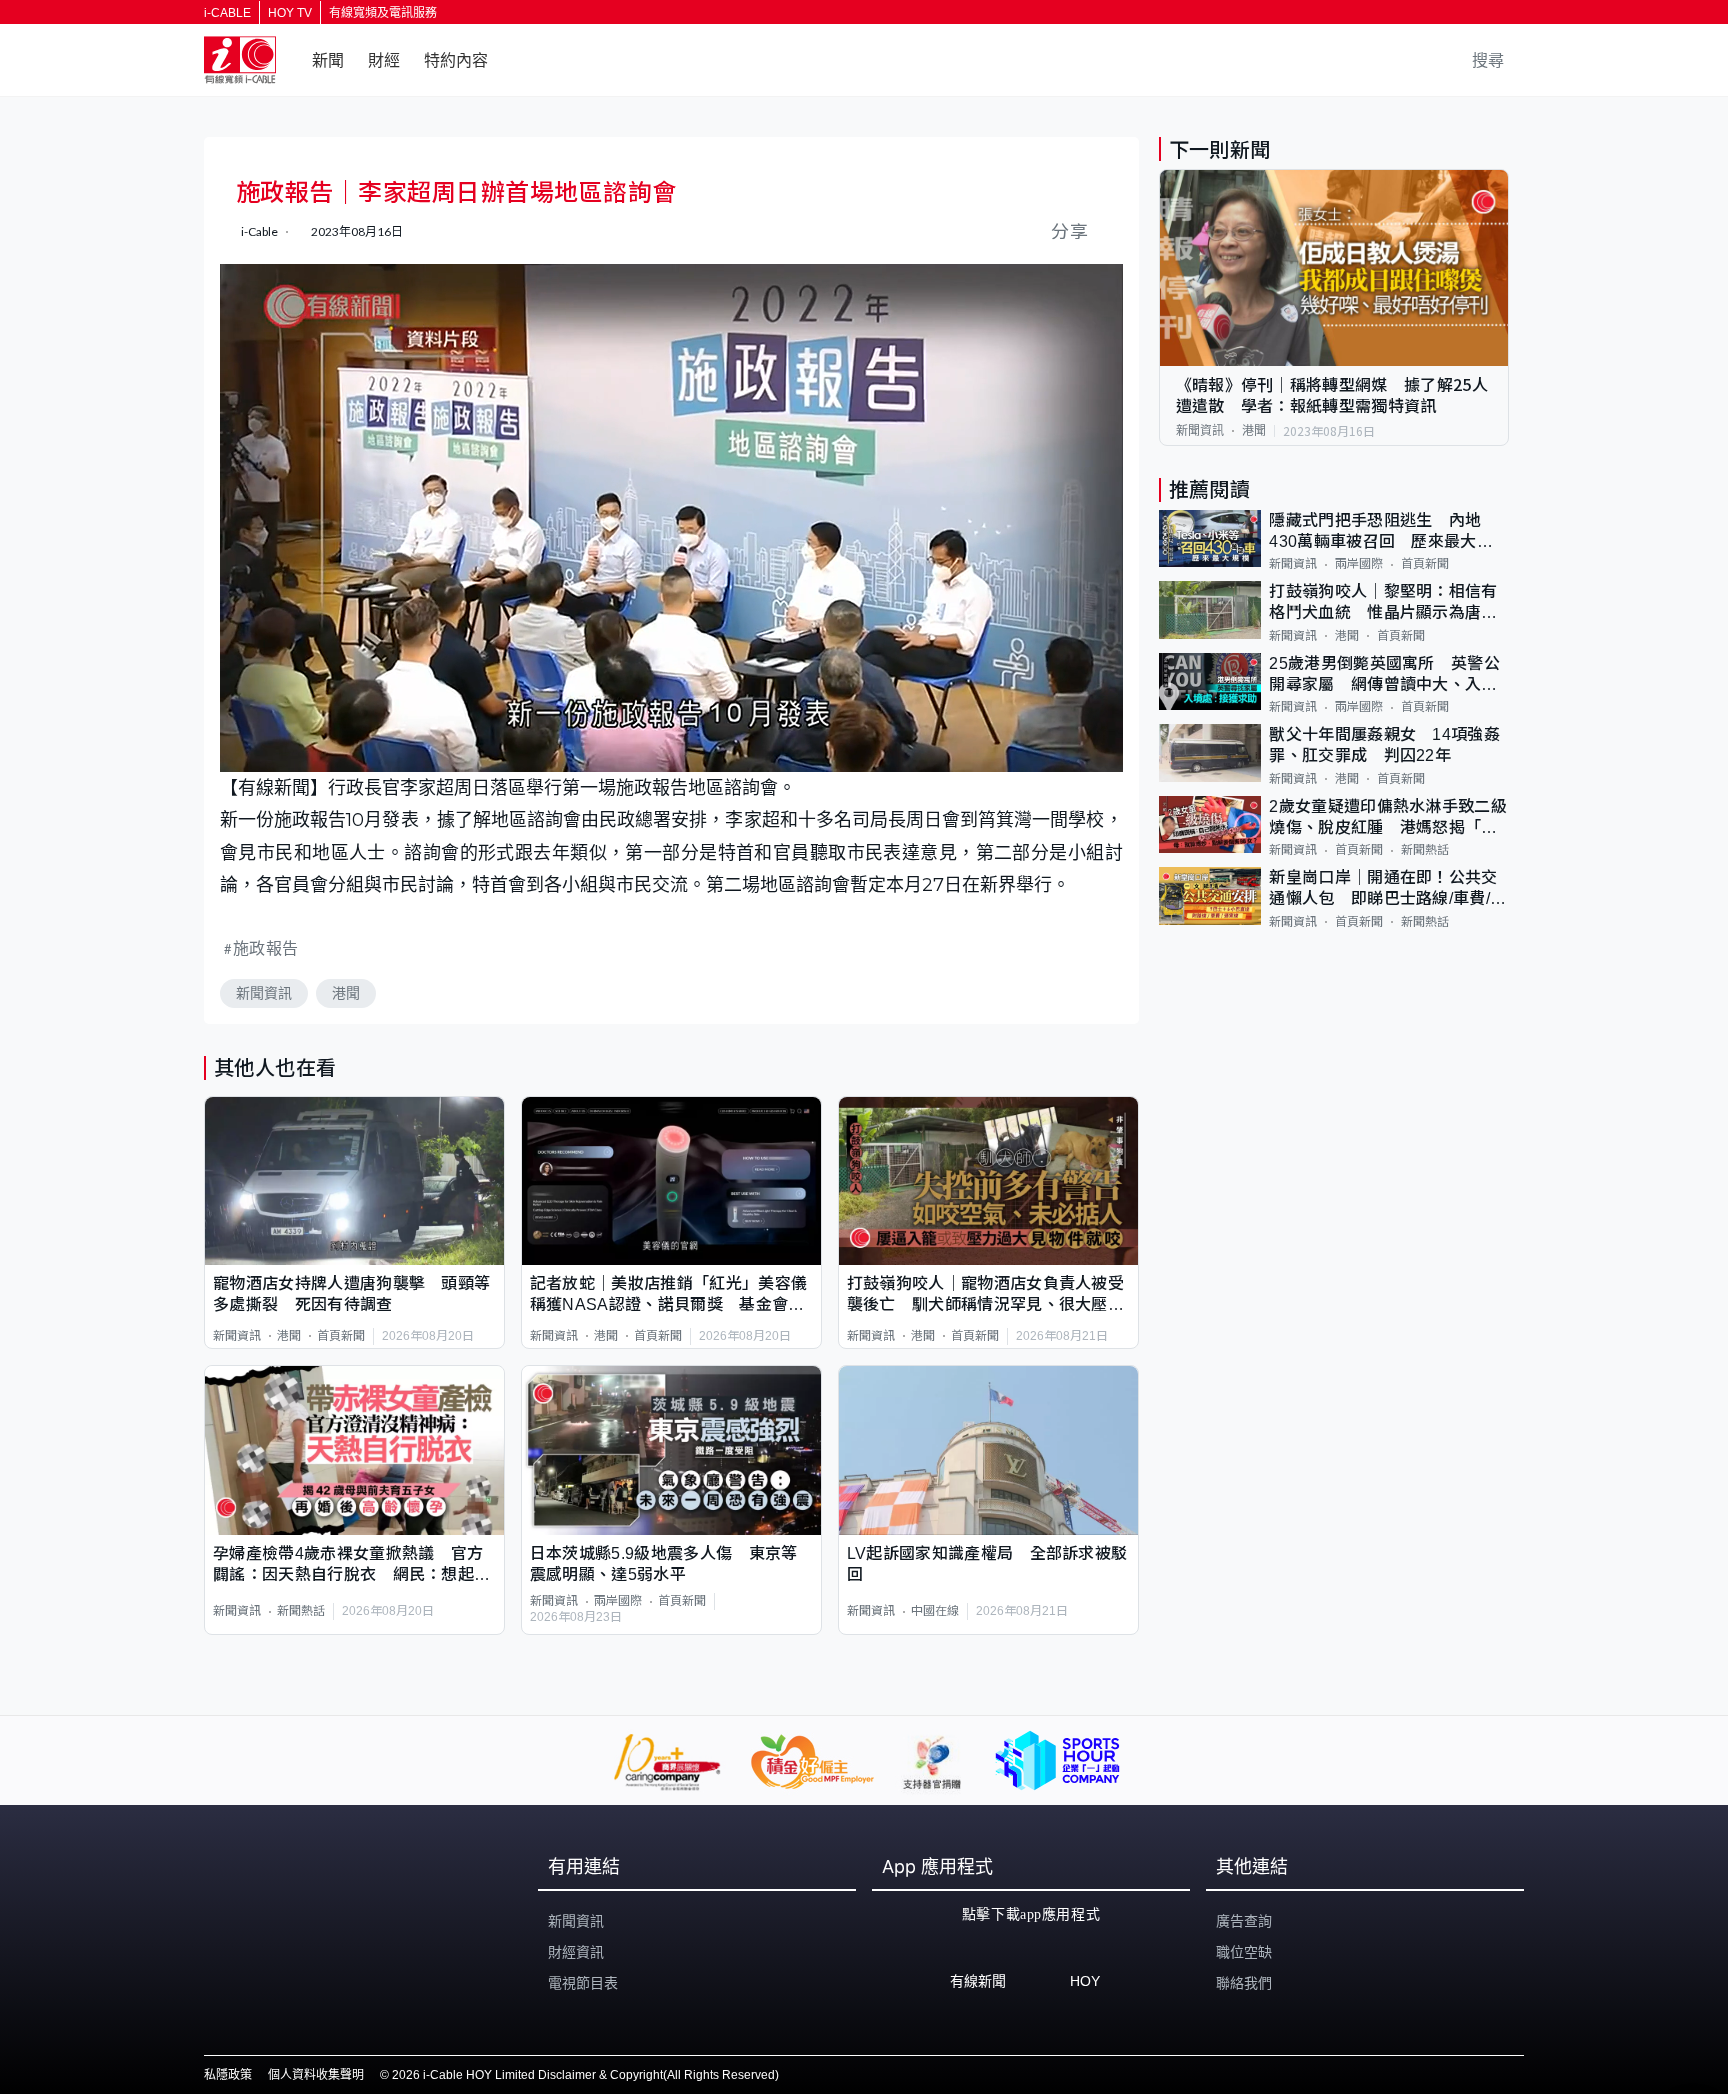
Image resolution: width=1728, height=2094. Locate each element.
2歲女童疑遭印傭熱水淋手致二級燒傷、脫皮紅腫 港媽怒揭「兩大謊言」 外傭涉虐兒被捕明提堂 (1388, 818)
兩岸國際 (618, 1601)
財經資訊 (576, 1952)
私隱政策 (228, 2075)
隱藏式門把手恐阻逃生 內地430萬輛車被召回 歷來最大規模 (1381, 532)
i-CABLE (227, 13)
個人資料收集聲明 (316, 2075)
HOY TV (290, 13)
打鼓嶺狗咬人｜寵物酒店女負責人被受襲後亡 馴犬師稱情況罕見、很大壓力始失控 (985, 1295)
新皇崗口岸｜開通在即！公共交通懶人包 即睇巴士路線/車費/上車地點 (1387, 889)
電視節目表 (583, 1983)
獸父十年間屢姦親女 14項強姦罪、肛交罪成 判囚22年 (1384, 745)
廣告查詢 (1244, 1921)
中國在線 (935, 1611)
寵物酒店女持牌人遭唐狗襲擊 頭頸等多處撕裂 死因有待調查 (351, 1294)
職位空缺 (1244, 1952)
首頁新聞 (341, 1336)
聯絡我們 (1244, 1983)
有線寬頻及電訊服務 (383, 13)
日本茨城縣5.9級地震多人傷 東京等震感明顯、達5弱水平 (664, 1564)
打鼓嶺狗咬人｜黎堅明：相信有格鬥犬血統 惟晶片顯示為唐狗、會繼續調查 (1383, 603)
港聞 (346, 993)
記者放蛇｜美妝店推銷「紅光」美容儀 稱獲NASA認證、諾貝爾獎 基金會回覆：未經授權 (671, 1295)
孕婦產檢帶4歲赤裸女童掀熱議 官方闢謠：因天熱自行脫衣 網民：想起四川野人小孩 (351, 1565)
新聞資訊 (264, 993)
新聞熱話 (301, 1611)
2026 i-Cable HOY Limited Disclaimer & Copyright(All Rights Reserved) (585, 2075)
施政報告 (266, 947)
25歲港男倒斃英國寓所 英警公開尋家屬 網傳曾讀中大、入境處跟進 (1384, 675)
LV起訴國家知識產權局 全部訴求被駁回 (987, 1564)
